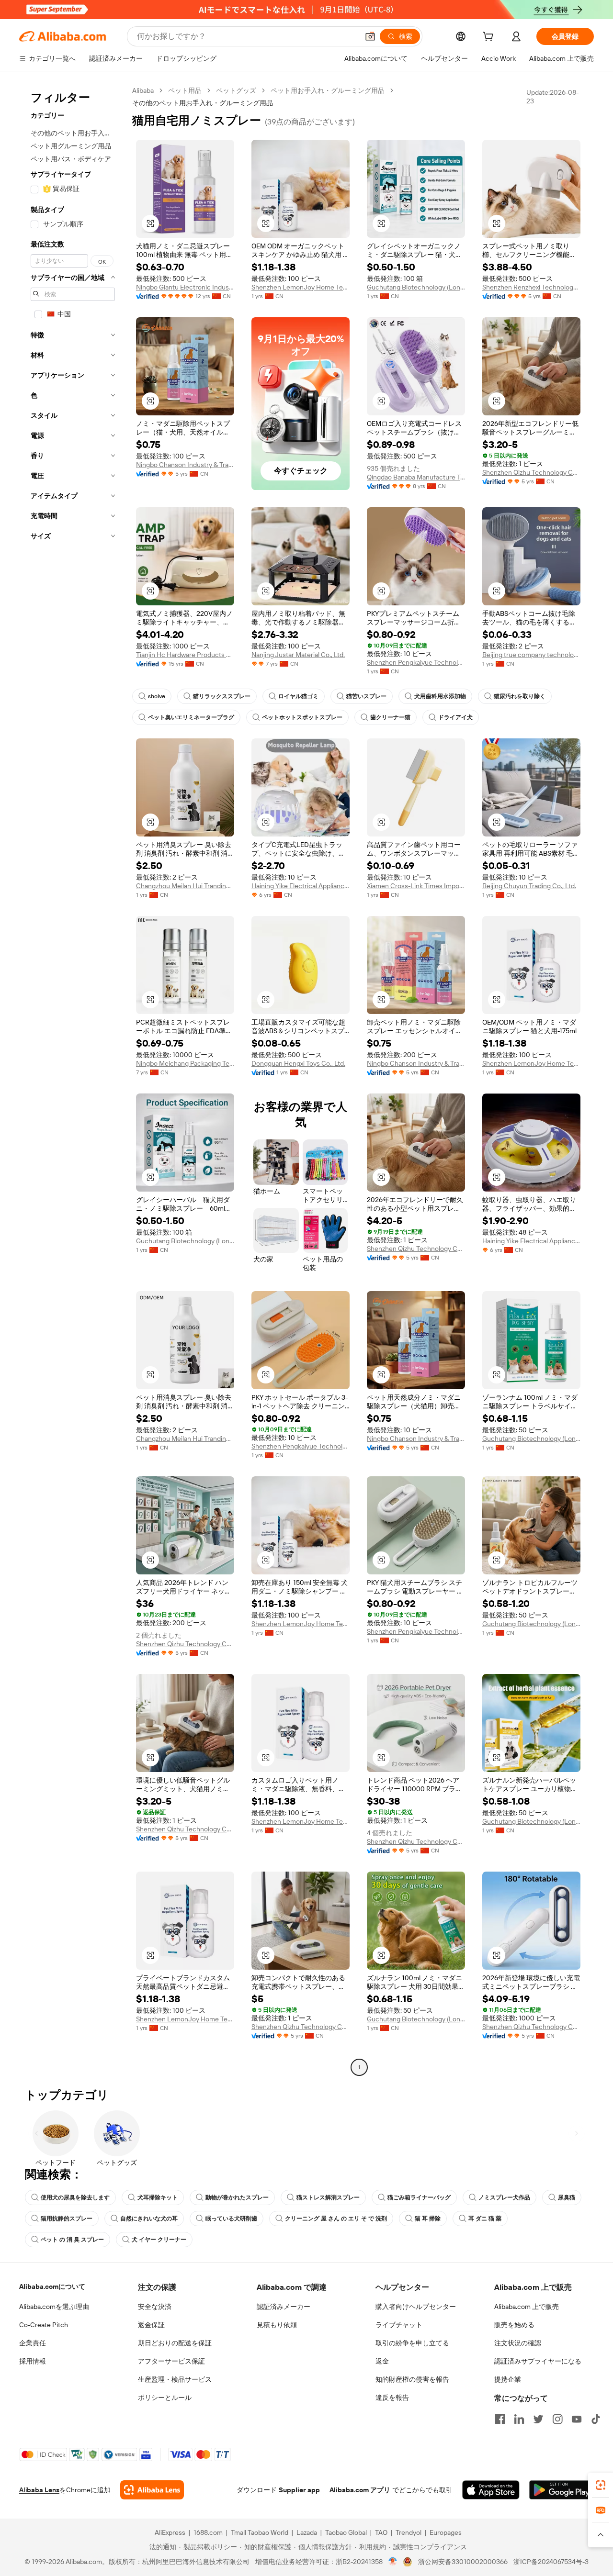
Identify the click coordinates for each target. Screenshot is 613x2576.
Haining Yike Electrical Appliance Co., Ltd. (301, 886)
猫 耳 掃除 (428, 2219)
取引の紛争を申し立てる (412, 2343)
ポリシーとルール (165, 2398)
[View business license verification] (393, 2562)
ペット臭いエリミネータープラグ (191, 717)
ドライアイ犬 (455, 717)
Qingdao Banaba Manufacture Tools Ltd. (416, 477)
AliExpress (170, 2532)
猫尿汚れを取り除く (520, 696)
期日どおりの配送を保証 (175, 2343)
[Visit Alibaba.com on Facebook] (500, 2419)
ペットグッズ (236, 90)
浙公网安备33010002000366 (463, 2562)
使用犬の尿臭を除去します (75, 2197)
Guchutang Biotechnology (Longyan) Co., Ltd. (416, 287)
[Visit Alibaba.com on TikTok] (596, 2419)
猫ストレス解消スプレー (328, 2197)
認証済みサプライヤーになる (538, 2361)
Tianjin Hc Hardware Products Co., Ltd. (185, 655)
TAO (381, 2532)
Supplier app (299, 2490)
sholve (157, 696)
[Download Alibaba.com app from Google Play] (562, 2490)
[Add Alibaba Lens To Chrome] (152, 2490)
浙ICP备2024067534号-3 (551, 2562)
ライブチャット (399, 2325)
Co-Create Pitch (44, 2325)
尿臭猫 (567, 2197)
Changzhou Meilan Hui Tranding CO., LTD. (185, 886)
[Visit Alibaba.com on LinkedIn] (519, 2419)
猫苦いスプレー (366, 696)
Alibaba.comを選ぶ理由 (54, 2307)
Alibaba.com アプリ (360, 2490)
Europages (446, 2532)
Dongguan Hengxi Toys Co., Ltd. (298, 1063)
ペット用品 (185, 90)
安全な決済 (155, 2307)
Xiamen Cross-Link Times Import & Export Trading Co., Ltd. (416, 886)
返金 (382, 2361)
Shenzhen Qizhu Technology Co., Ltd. (531, 472)
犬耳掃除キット (158, 2197)
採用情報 (33, 2361)
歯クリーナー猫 (390, 717)
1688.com (208, 2532)
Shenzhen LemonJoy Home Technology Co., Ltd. (301, 287)
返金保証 (151, 2325)
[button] (370, 36)
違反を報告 (392, 2398)
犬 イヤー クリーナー (159, 2240)
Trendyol (409, 2532)
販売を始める (514, 2325)
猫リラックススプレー (222, 696)
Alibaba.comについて (52, 2286)
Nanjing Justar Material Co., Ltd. (298, 655)
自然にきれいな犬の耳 (149, 2219)
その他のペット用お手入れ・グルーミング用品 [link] (203, 103)
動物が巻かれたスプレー (237, 2197)
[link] (601, 2485)
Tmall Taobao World (260, 2532)
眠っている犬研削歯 (231, 2219)
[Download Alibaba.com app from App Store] (491, 2490)
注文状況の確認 (518, 2343)
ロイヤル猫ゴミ (298, 696)
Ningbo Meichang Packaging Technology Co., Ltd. (185, 1063)
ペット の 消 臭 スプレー (72, 2240)
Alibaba (143, 90)
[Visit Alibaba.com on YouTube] (577, 2419)
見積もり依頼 (277, 2325)
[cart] (490, 38)
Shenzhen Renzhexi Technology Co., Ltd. (531, 287)
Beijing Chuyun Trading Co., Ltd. (529, 886)
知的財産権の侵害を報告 (412, 2379)
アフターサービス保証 (171, 2361)
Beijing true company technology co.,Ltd (531, 655)
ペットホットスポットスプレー (302, 717)
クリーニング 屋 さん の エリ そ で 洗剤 (336, 2219)
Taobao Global (346, 2532)
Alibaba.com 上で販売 (527, 2307)
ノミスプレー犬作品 (504, 2197)
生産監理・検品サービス (175, 2379)
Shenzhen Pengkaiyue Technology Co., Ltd (416, 662)
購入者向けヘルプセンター (416, 2307)
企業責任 (33, 2343)
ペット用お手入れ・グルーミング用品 (328, 90)
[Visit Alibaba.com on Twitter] (538, 2419)
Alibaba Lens (39, 2490)
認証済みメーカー (284, 2307)
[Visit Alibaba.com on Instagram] (557, 2419)
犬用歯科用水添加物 (440, 696)
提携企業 (508, 2379)
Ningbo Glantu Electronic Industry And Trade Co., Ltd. (185, 287)
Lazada (307, 2532)
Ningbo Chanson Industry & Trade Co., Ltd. (185, 465)
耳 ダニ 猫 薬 (485, 2219)
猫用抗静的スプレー (67, 2219)
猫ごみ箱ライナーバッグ (419, 2197)
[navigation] (73, 1080)
